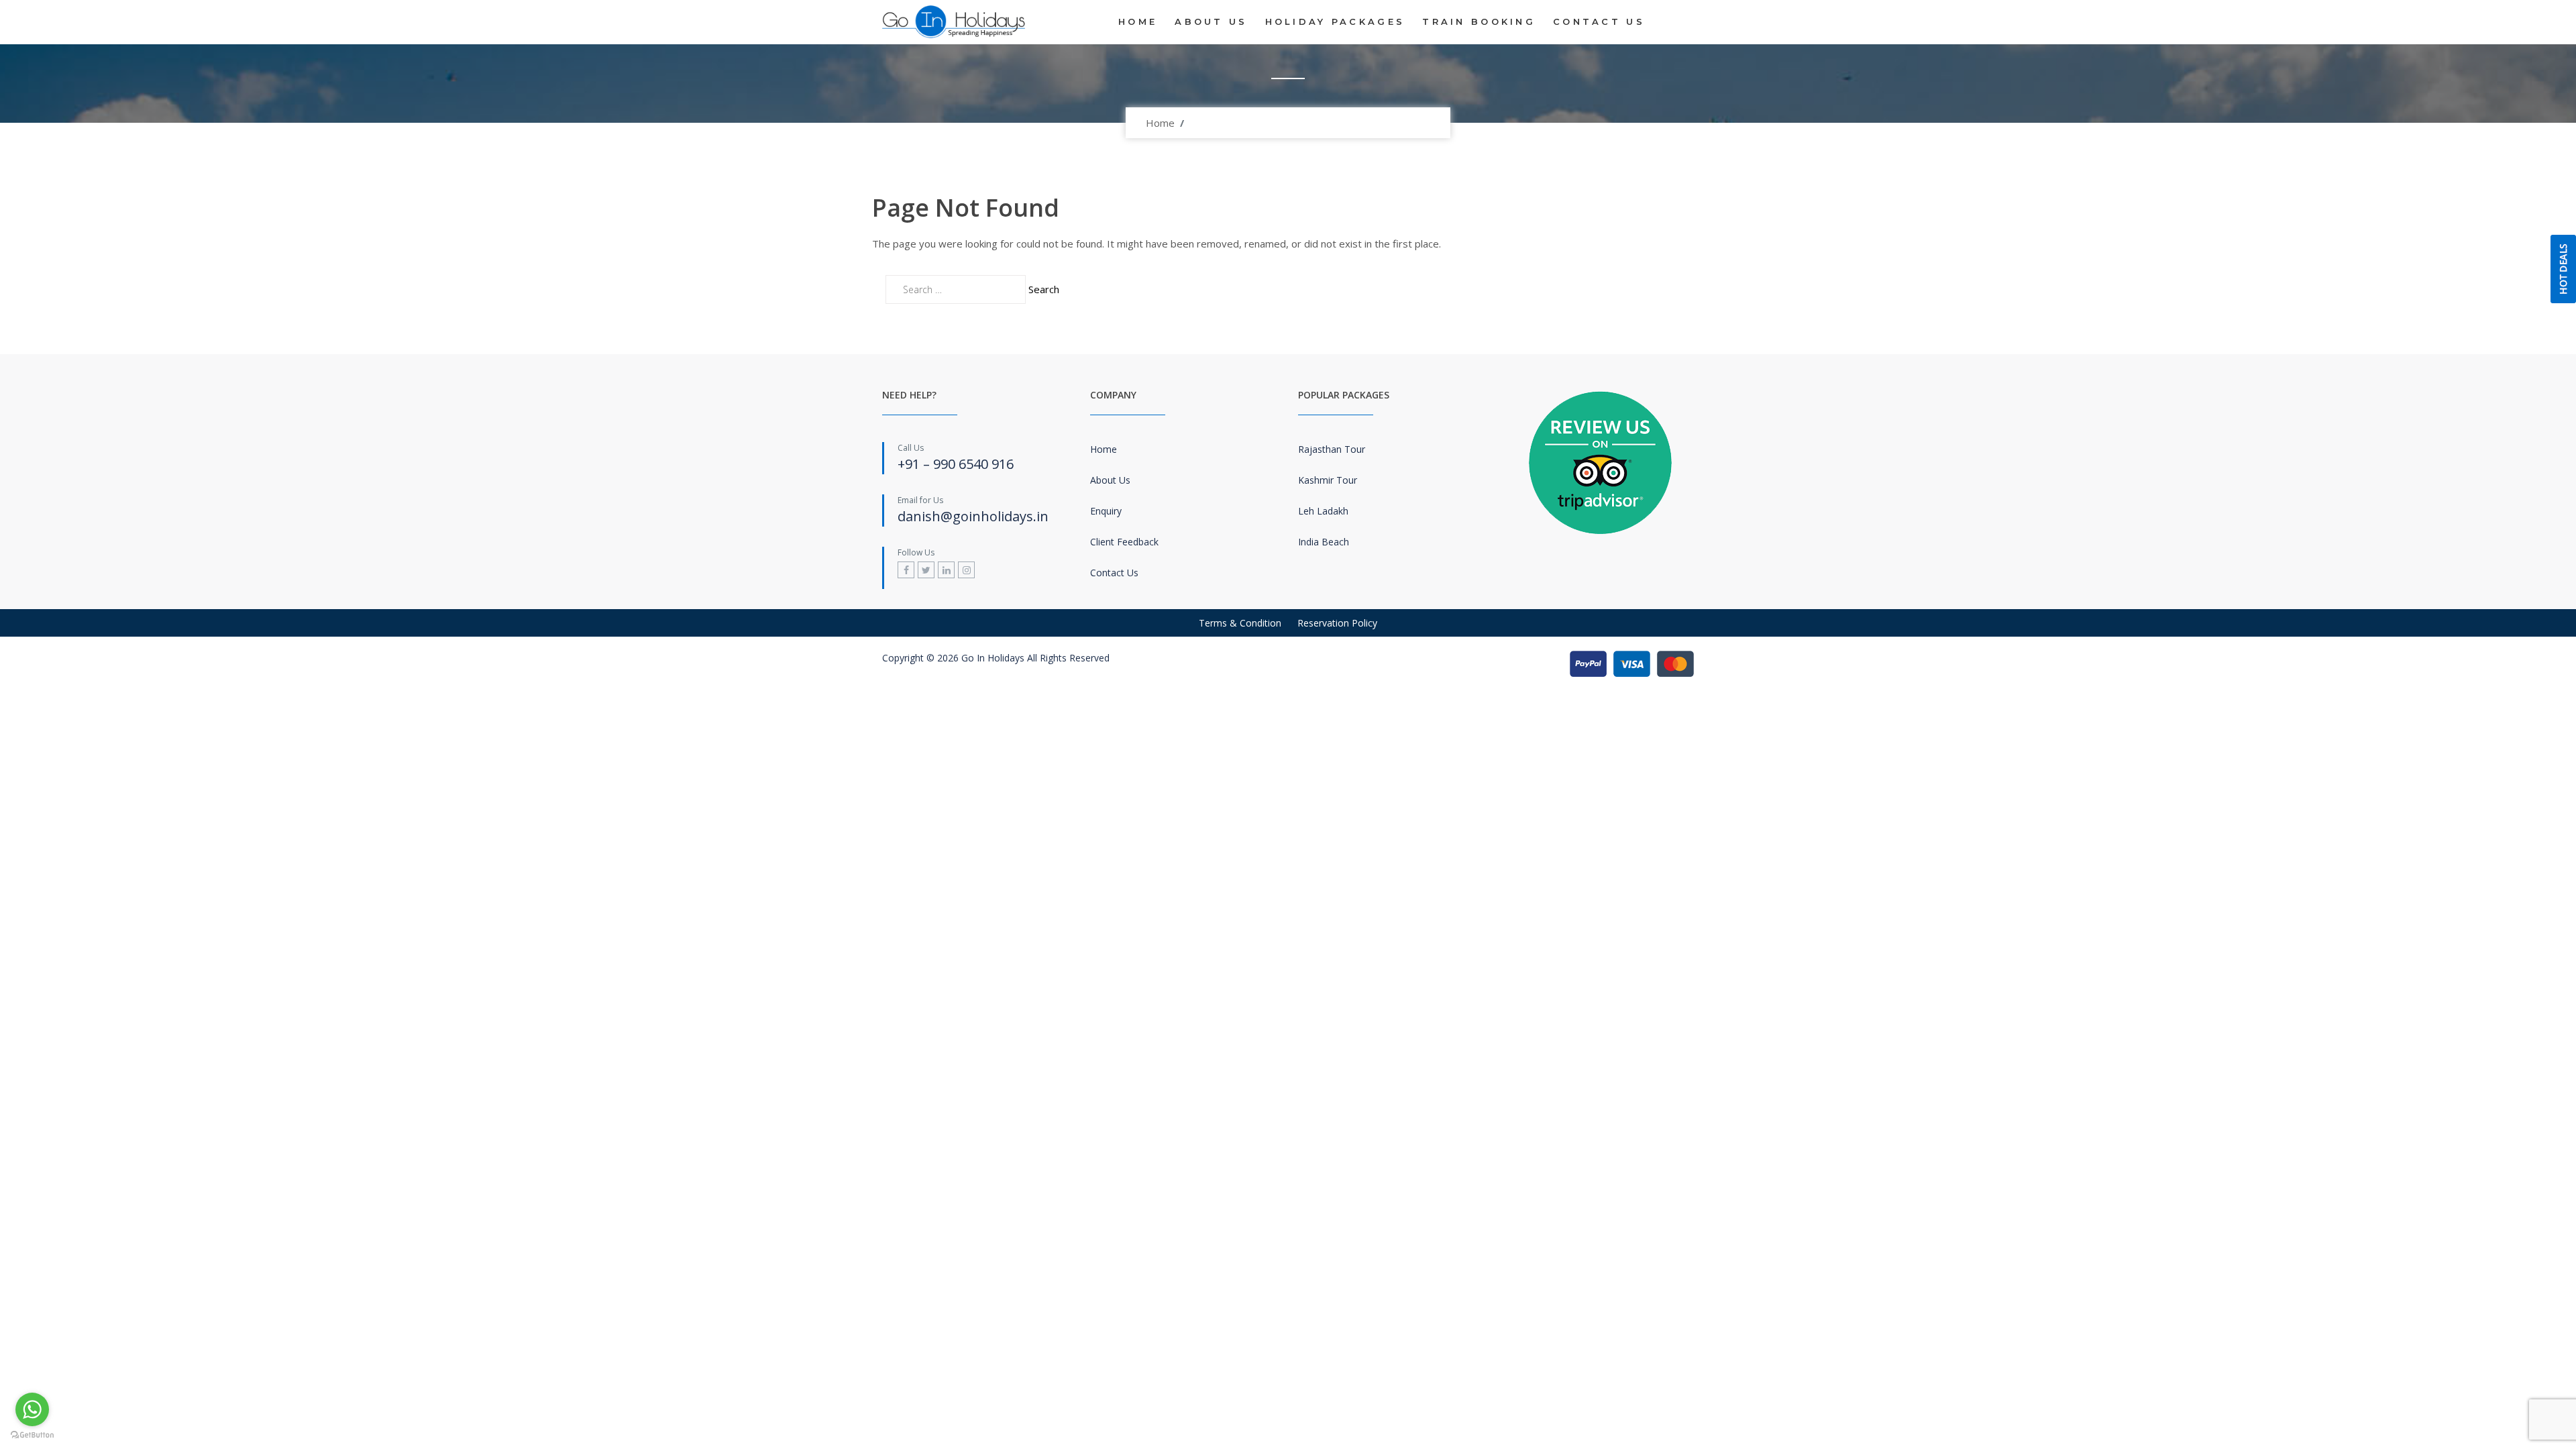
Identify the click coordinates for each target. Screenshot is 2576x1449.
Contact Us (1599, 21)
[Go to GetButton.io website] (32, 1435)
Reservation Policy (1337, 623)
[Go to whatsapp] (32, 1409)
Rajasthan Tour (1332, 449)
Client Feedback (1124, 542)
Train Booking (1479, 21)
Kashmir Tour (1328, 480)
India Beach (1324, 542)
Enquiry (1106, 511)
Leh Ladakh (1323, 511)
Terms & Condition (1240, 623)
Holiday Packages (1335, 21)
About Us (1211, 21)
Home (1138, 21)
